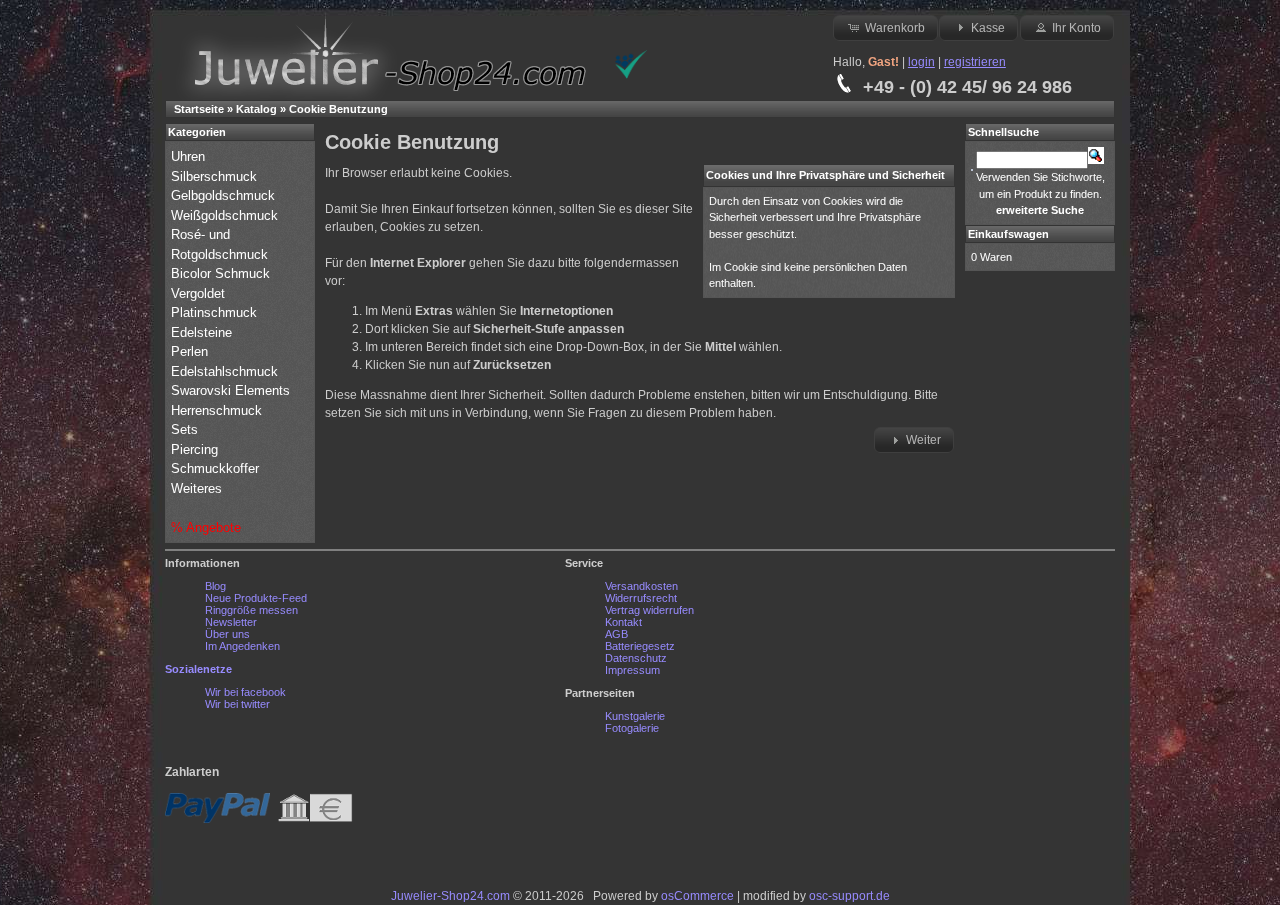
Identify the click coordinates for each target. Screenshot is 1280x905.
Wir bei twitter (237, 704)
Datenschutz (636, 658)
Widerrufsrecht (641, 598)
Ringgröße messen (251, 610)
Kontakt (623, 622)
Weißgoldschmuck (226, 215)
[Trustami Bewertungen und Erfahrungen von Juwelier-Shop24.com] (631, 75)
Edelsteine (203, 332)
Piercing (194, 449)
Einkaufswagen (1008, 234)
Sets (184, 429)
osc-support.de (849, 896)
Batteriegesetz (640, 646)
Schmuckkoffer (215, 468)
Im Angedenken (242, 646)
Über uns (227, 634)
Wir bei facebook (245, 692)
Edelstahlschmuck (224, 371)
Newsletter (231, 622)
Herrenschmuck (218, 410)
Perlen (191, 351)
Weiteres (198, 488)
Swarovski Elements (230, 390)
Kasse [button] (988, 28)
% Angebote (206, 527)
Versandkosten (641, 586)
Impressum (632, 670)
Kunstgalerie (635, 716)
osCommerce (697, 896)
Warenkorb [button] (895, 28)
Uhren (190, 156)
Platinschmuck (216, 312)
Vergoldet (200, 293)
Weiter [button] (923, 440)
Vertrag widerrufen (649, 610)
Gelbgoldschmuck (225, 195)
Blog (215, 586)
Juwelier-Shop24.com (450, 896)
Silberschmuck (216, 176)
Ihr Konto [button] (1076, 28)
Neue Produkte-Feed (256, 598)
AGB (616, 634)
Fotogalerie (632, 728)
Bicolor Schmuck (222, 273)
